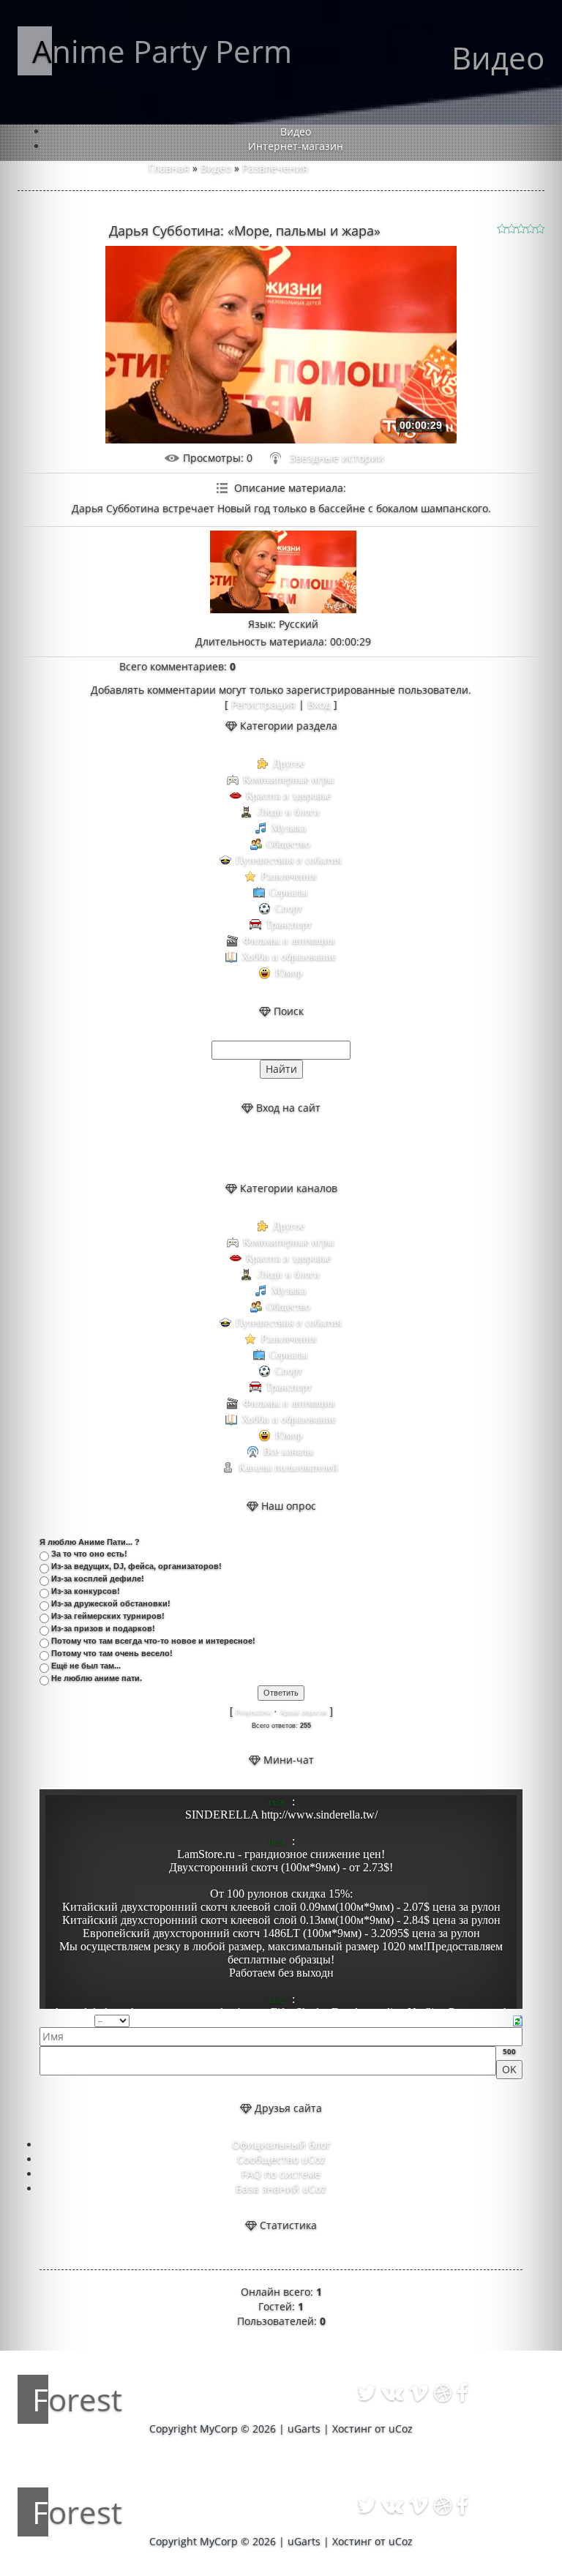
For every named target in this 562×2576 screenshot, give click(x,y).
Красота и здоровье (288, 796)
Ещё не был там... (86, 1666)
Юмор (289, 973)
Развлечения (275, 168)
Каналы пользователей (288, 1468)
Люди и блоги (289, 812)
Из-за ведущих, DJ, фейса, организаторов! (136, 1566)
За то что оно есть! (89, 1554)
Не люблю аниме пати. (97, 1678)
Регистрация (263, 704)
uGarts (304, 2429)
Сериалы (288, 892)
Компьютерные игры (288, 780)
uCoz (401, 2429)
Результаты (253, 1712)
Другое (289, 764)
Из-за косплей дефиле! (98, 1579)
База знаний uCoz (281, 2189)
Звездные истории (337, 458)
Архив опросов (304, 1712)
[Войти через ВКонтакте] (269, 1148)
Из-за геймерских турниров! (108, 1616)
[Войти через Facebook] (293, 1148)
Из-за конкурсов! (86, 1591)
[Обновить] (518, 2019)
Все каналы (288, 1452)
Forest (77, 2399)
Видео (216, 168)
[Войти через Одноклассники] (318, 1148)
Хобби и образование (289, 957)
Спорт (289, 909)
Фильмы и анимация (289, 941)
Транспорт (289, 925)
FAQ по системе (281, 2174)
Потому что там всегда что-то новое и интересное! (153, 1641)
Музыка (289, 828)
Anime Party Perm (162, 51)
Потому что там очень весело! (112, 1653)
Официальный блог (281, 2145)
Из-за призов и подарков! (103, 1628)
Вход (319, 704)
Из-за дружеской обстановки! (111, 1603)
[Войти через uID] (244, 1148)
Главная (169, 168)
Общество (288, 844)
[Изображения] (283, 572)
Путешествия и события (288, 860)
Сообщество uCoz (281, 2159)
